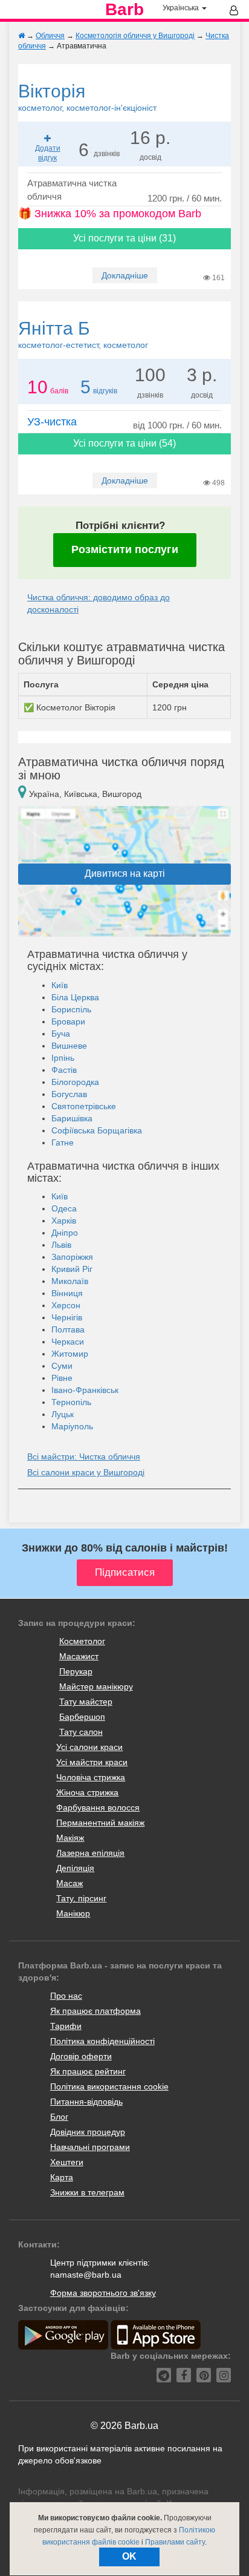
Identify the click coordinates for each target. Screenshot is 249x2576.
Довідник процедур (88, 2132)
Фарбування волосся (98, 1807)
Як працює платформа (95, 2011)
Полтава (68, 1329)
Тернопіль (71, 1402)
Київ (60, 985)
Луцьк (63, 1414)
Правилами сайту (175, 2542)
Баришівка (72, 1118)
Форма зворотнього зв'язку (103, 2293)
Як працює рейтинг (88, 2071)
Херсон (66, 1305)
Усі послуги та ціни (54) (124, 443)
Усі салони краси (89, 1747)
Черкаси (68, 1342)
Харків (64, 1221)
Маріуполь (72, 1426)
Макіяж (70, 1838)
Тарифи (66, 2026)
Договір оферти (81, 2056)
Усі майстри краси (92, 1762)
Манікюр (73, 1913)
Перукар (76, 1671)
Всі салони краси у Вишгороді (86, 1472)
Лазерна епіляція (90, 1853)
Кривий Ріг (72, 1269)
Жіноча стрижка (87, 1792)
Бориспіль (71, 1009)
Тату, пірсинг (81, 1898)
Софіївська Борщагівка (97, 1130)
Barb (124, 10)
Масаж (70, 1883)
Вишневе (69, 1046)
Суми (62, 1366)
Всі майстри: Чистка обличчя (84, 1457)
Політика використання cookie (109, 2086)
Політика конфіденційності (102, 2041)
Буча (61, 1034)
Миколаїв (70, 1281)
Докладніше (125, 275)
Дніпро (65, 1233)
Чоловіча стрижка (91, 1777)
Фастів (64, 1070)
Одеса (64, 1208)
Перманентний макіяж (100, 1823)
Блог (59, 2117)
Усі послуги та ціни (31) (124, 238)
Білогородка (75, 1082)
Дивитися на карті (125, 873)
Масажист (79, 1656)
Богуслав (69, 1094)
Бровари (68, 1021)
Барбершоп (82, 1717)
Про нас (66, 1996)
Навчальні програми (90, 2147)
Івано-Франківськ (85, 1390)
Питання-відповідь (86, 2102)
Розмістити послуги (125, 549)
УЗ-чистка (52, 422)
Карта (62, 2177)
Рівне (62, 1378)
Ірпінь (63, 1058)
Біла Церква (75, 997)
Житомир (70, 1354)
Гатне (63, 1142)
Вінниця (67, 1293)
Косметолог (82, 1641)
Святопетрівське (84, 1106)
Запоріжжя (72, 1257)
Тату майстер (86, 1702)
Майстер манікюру (96, 1686)
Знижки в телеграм (87, 2192)
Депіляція (75, 1868)
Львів (61, 1245)
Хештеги (67, 2162)
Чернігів (67, 1317)
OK (129, 2556)
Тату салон (81, 1732)
